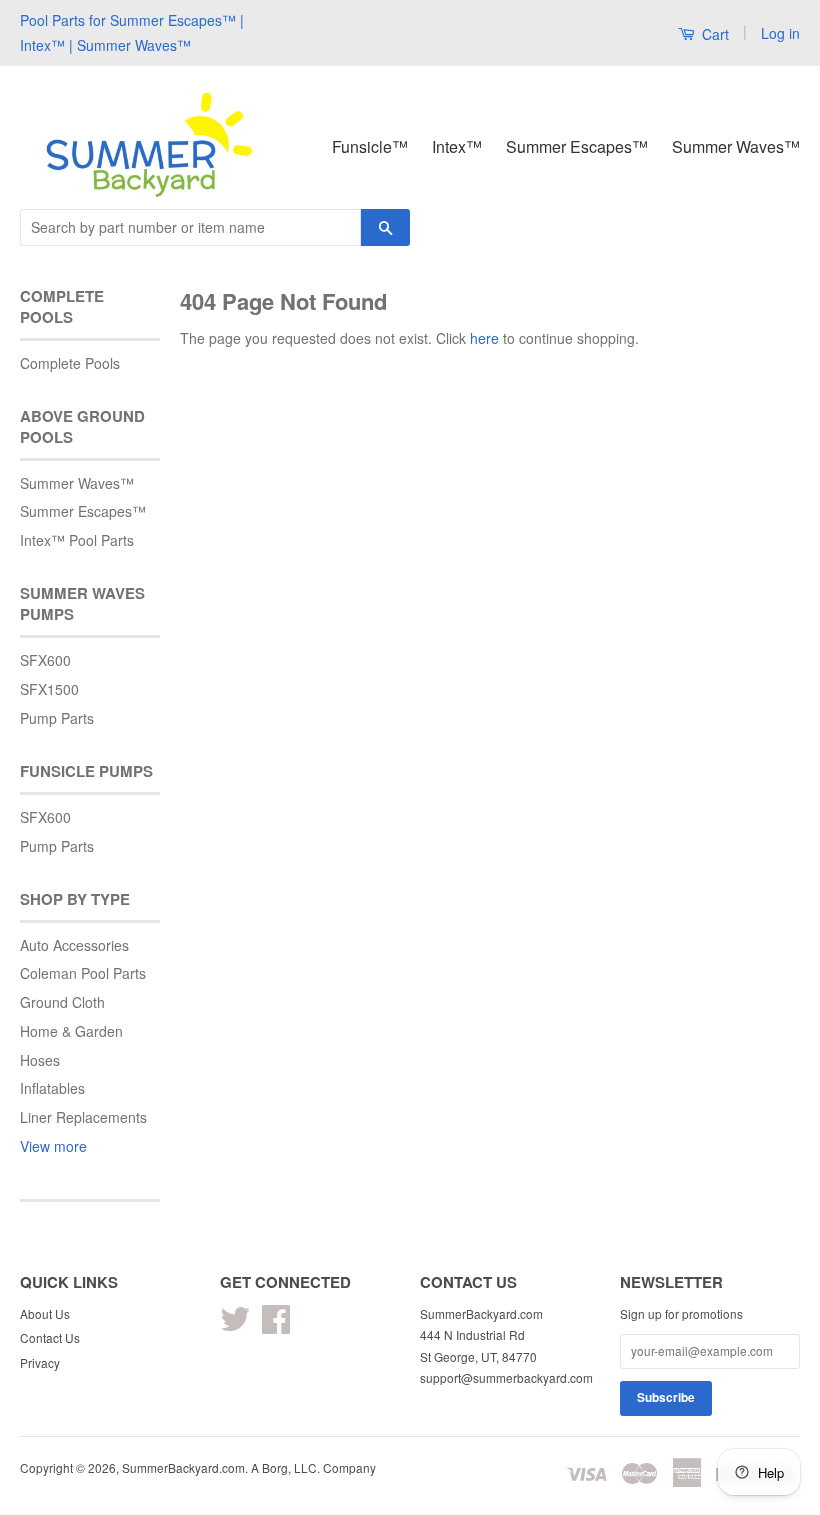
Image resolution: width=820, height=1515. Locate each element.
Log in (780, 33)
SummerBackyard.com (183, 1467)
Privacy (40, 1362)
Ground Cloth (62, 1002)
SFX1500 (49, 689)
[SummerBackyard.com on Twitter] (235, 1325)
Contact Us (50, 1337)
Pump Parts (57, 718)
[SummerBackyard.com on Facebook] (276, 1325)
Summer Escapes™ (577, 146)
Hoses (40, 1060)
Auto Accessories (74, 945)
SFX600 (45, 660)
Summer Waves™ (736, 146)
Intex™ (457, 146)
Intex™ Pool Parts (77, 540)
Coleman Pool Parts (83, 973)
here (484, 338)
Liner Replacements (83, 1117)
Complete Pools (70, 363)
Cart (713, 34)
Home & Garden (71, 1031)
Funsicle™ (370, 146)
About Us (45, 1313)
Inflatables (52, 1088)
